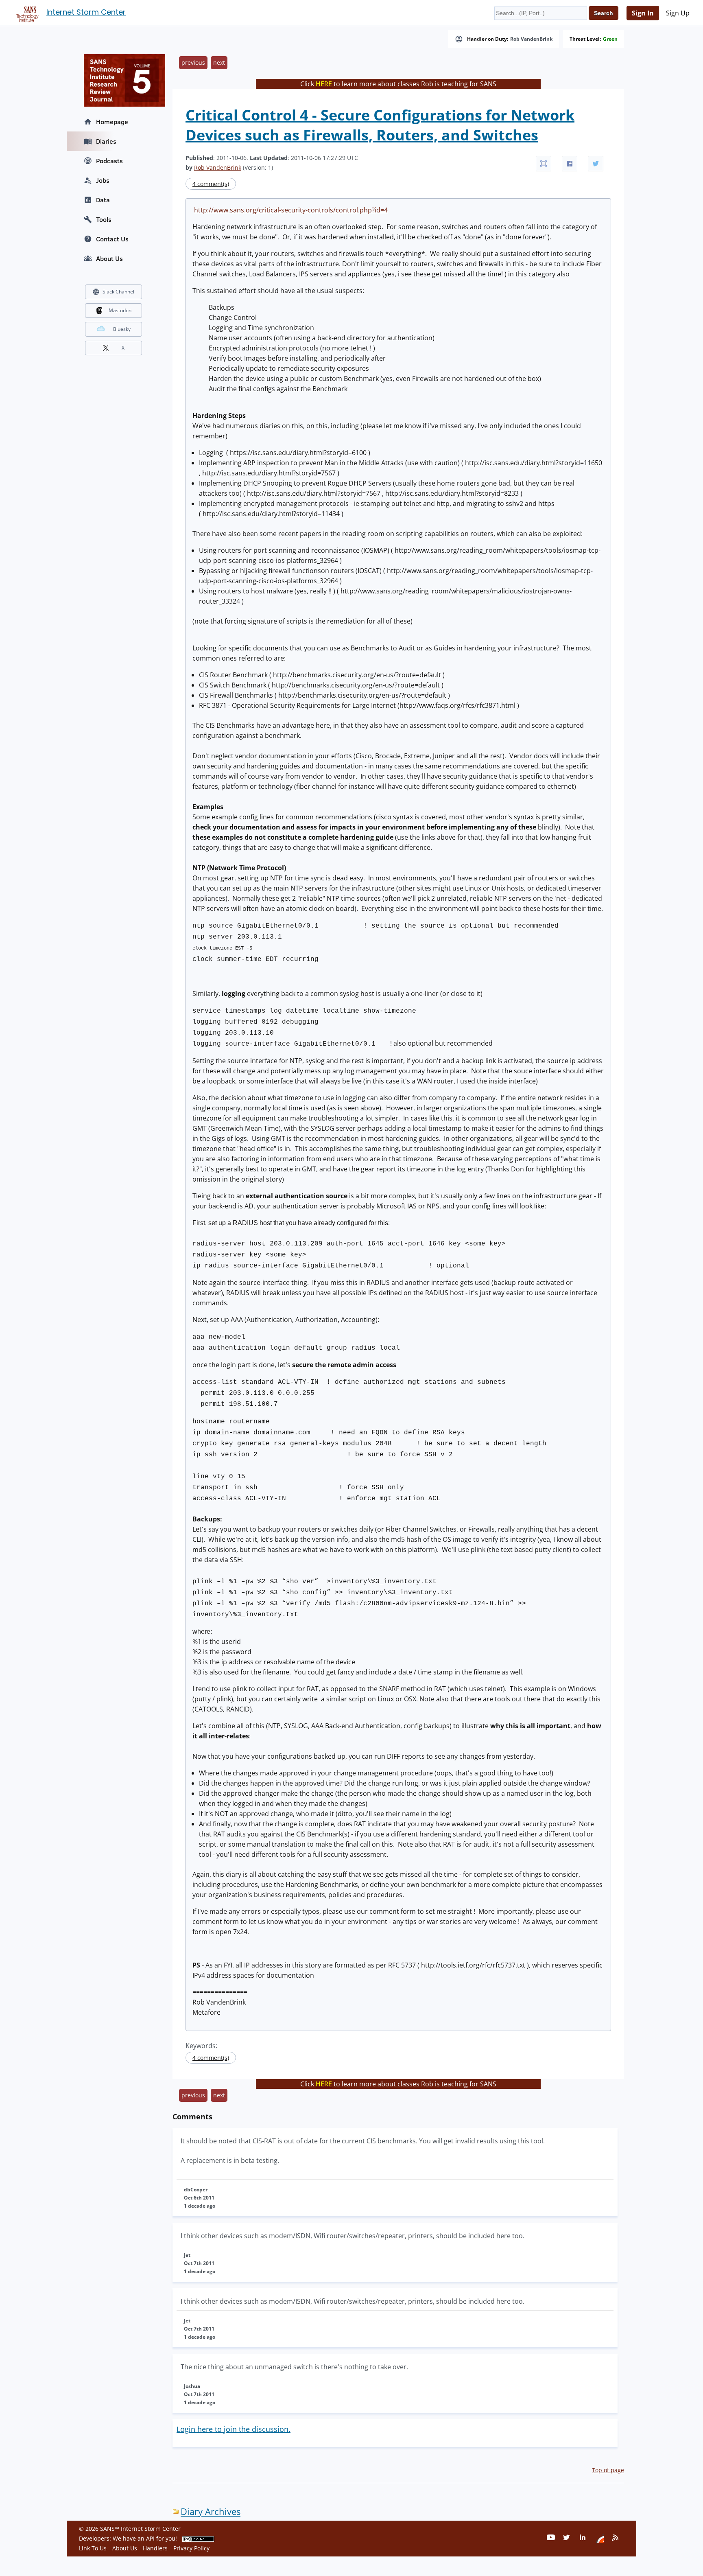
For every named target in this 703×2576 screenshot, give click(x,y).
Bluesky (122, 329)
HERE (324, 84)
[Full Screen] (544, 164)
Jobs (103, 180)
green (610, 39)
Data (103, 200)
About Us (109, 258)
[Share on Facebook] (570, 164)
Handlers (155, 2548)
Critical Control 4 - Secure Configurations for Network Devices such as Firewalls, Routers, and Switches (380, 125)
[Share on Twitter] (596, 164)
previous (193, 62)
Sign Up (678, 13)
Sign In (643, 13)
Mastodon (120, 310)
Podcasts (109, 161)
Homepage (112, 122)
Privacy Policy (191, 2548)
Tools (104, 219)
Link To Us (93, 2548)
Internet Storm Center (86, 12)
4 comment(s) (211, 184)
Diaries (106, 141)
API (150, 2538)
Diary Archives (211, 2511)
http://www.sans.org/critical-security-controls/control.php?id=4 (291, 210)
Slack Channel (118, 292)
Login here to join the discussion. (234, 2429)
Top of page (608, 2470)
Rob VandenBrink (531, 39)
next (219, 62)
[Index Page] (26, 13)
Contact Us (112, 239)
